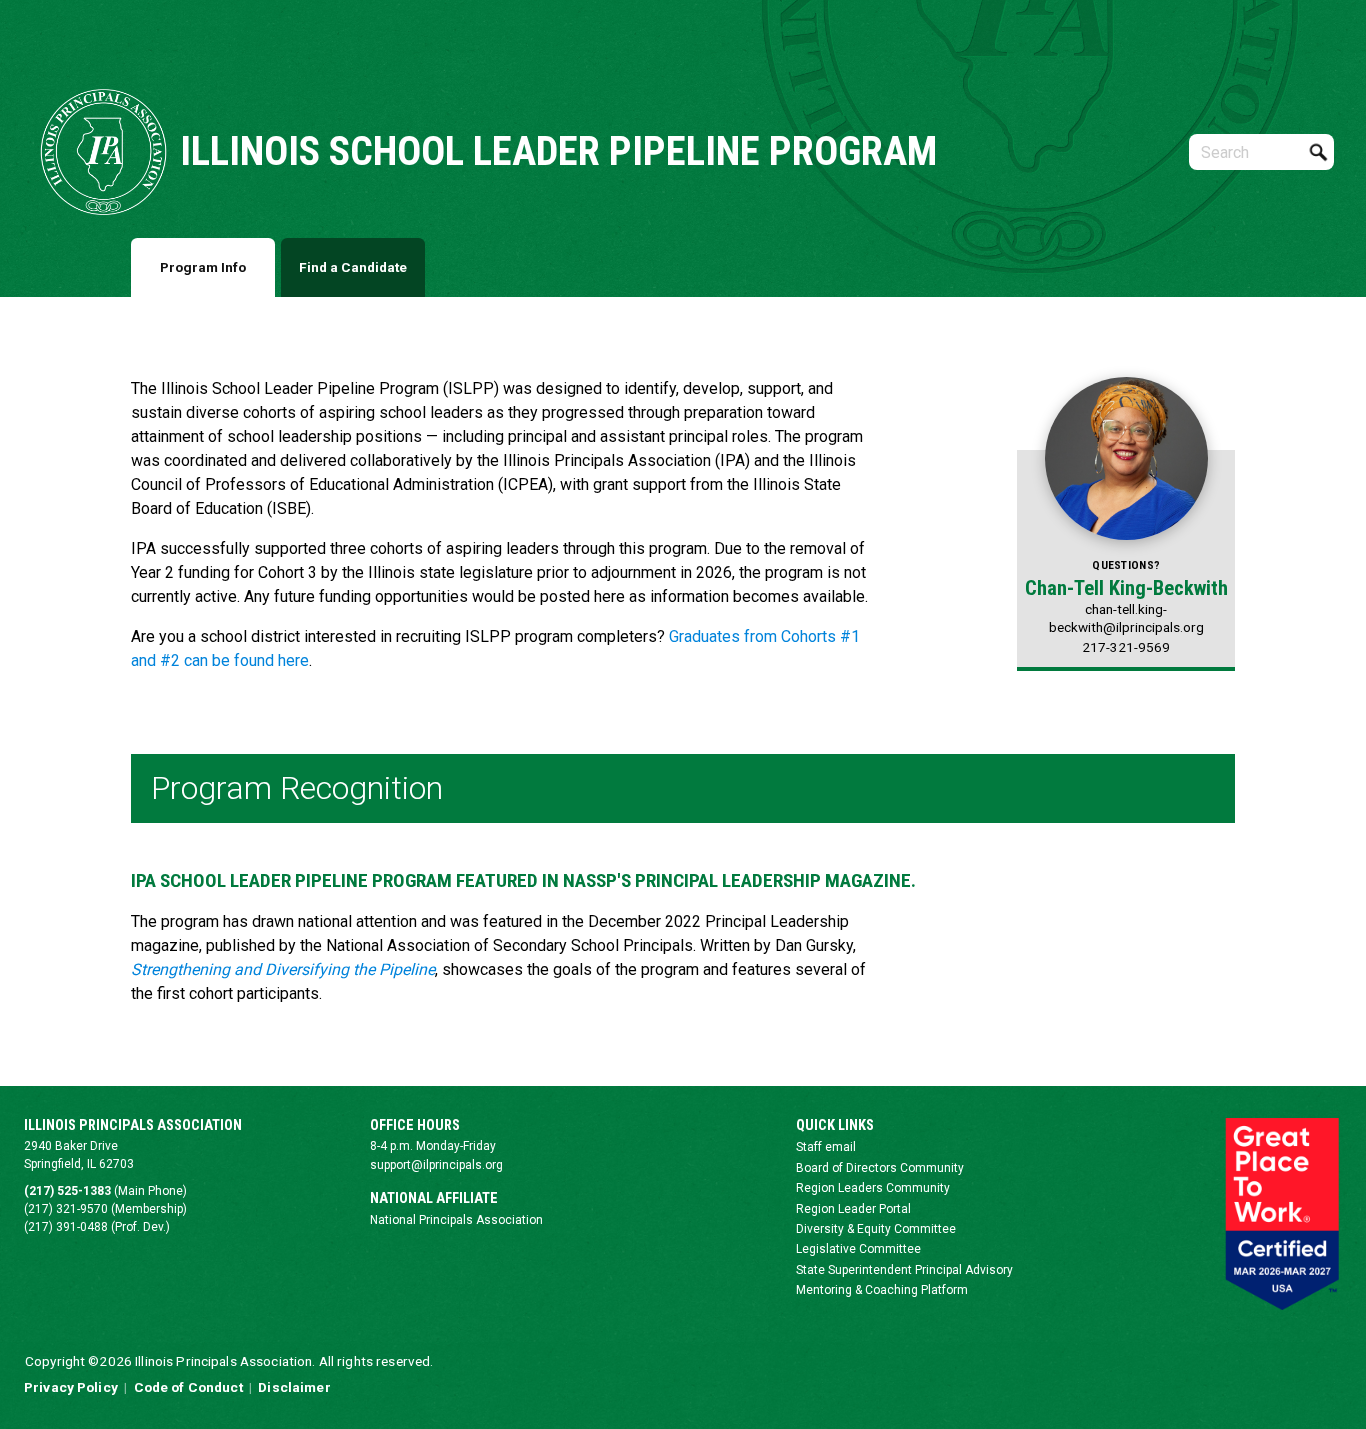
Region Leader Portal (853, 1209)
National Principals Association (456, 1220)
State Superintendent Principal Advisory (904, 1270)
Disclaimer (294, 1387)
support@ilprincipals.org (436, 1165)
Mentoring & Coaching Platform (882, 1290)
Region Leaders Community (873, 1188)
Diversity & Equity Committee (876, 1229)
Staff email (826, 1147)
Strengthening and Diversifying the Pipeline (283, 969)
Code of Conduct (188, 1387)
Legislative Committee (858, 1249)
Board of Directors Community (880, 1168)
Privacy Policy (71, 1387)
